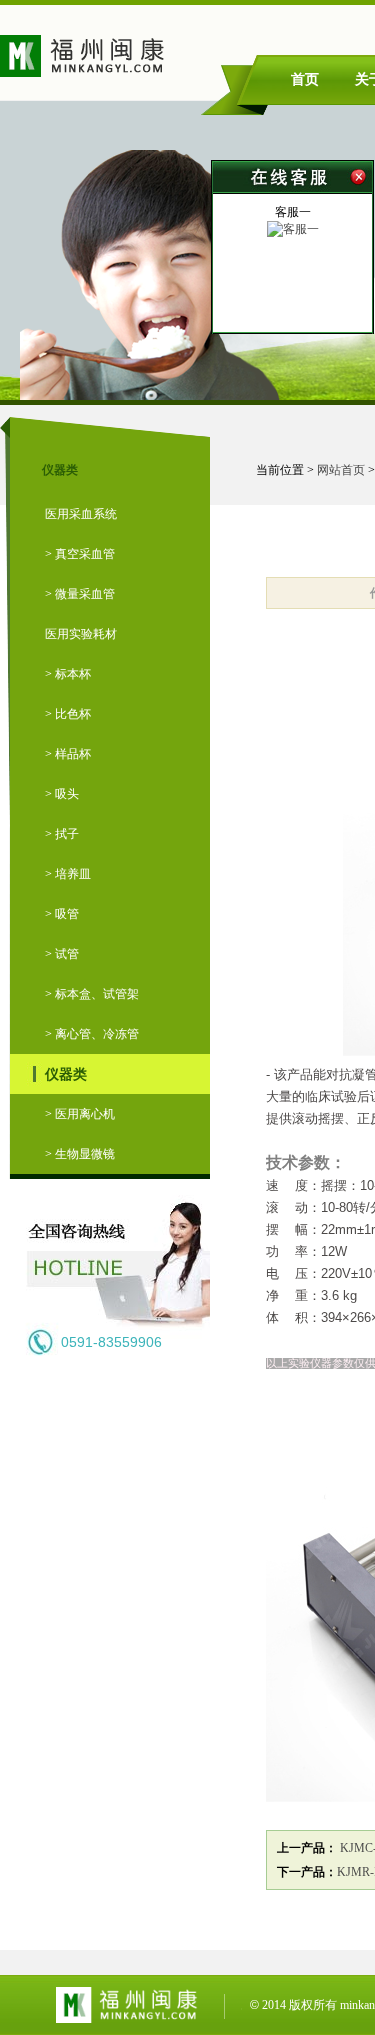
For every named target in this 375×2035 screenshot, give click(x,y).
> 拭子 (62, 834)
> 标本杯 (68, 674)
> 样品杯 (68, 754)
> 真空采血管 (80, 554)
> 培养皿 (68, 874)
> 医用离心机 (80, 1114)
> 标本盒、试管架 (92, 994)
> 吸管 (62, 914)
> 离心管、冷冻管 (92, 1034)
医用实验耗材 (81, 634)
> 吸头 (62, 794)
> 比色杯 (68, 714)
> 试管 (62, 954)
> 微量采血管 (80, 594)
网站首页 (341, 470)
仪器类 (66, 1074)
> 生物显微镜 (80, 1154)
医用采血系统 (81, 514)
